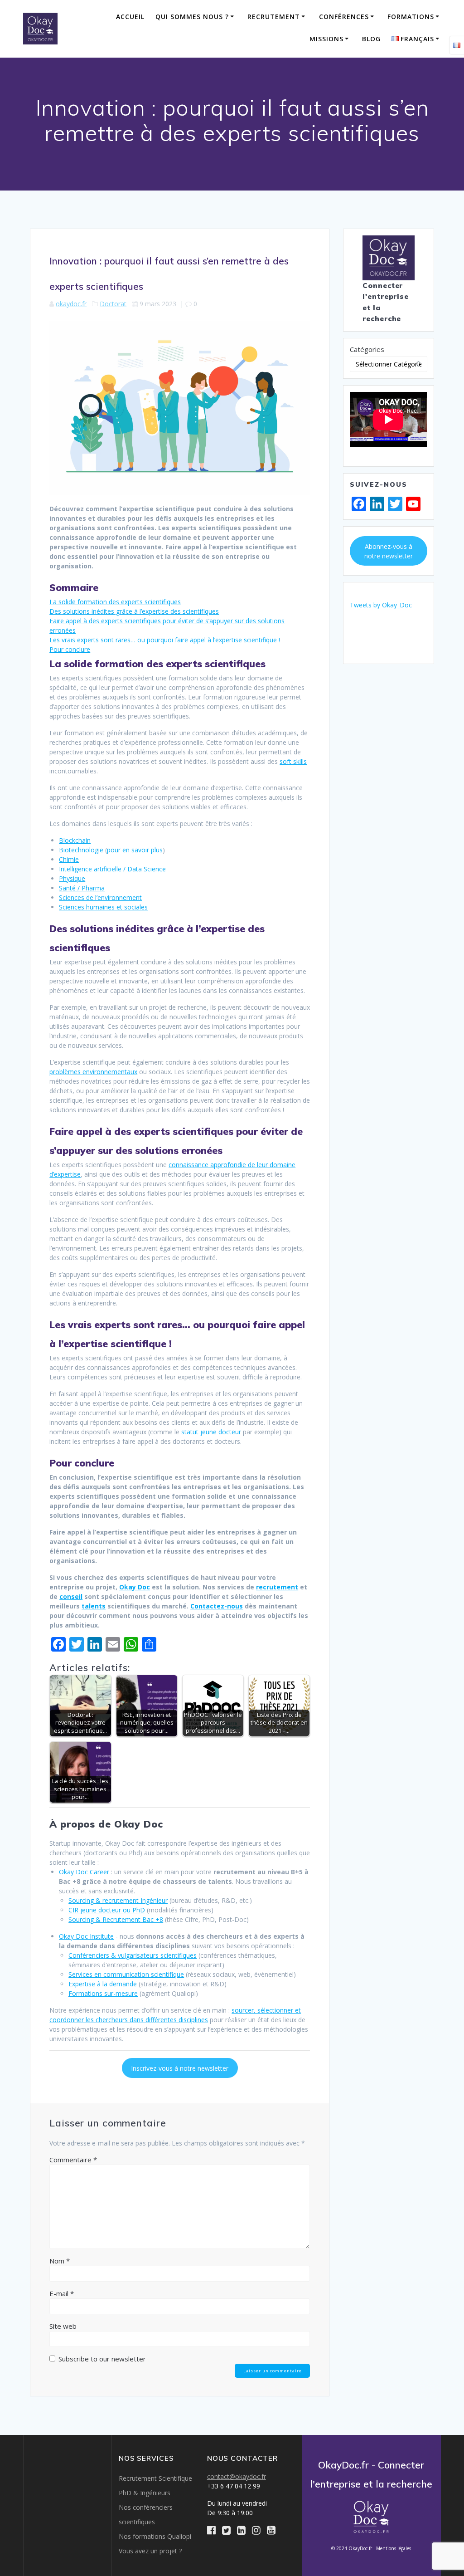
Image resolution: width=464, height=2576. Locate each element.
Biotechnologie (81, 850)
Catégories (367, 349)
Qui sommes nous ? (192, 17)
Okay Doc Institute (86, 1936)
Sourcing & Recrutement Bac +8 (116, 1919)
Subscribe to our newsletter (101, 2359)
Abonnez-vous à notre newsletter (389, 551)
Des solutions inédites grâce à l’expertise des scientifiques (134, 611)
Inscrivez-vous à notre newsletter (180, 2068)
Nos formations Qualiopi (155, 2536)
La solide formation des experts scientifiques (115, 602)
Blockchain (75, 840)
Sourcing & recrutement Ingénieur (118, 1900)
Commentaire (73, 2160)
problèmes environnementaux (93, 1072)
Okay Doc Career (84, 1872)
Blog (371, 39)
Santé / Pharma (82, 888)
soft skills (293, 761)
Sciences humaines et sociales (103, 907)
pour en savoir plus (135, 850)
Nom (60, 2261)
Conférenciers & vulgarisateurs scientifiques (133, 1955)
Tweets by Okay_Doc (381, 605)
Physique (72, 878)
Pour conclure (70, 649)
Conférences (344, 17)
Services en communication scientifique (126, 1974)
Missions (326, 39)
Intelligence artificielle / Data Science (112, 869)
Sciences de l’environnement (100, 897)
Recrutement (274, 17)
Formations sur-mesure (103, 1993)
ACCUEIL (130, 17)
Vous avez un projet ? (150, 2551)
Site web (63, 2326)
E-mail (62, 2293)
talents (94, 1606)
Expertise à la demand (101, 1984)
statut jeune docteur (211, 1432)
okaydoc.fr (71, 304)
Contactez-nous (217, 1606)
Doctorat (113, 304)
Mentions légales (394, 2548)
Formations (411, 17)
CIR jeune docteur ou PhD (107, 1910)
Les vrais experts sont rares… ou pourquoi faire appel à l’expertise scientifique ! (165, 640)
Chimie (69, 859)
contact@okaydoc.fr (237, 2476)
